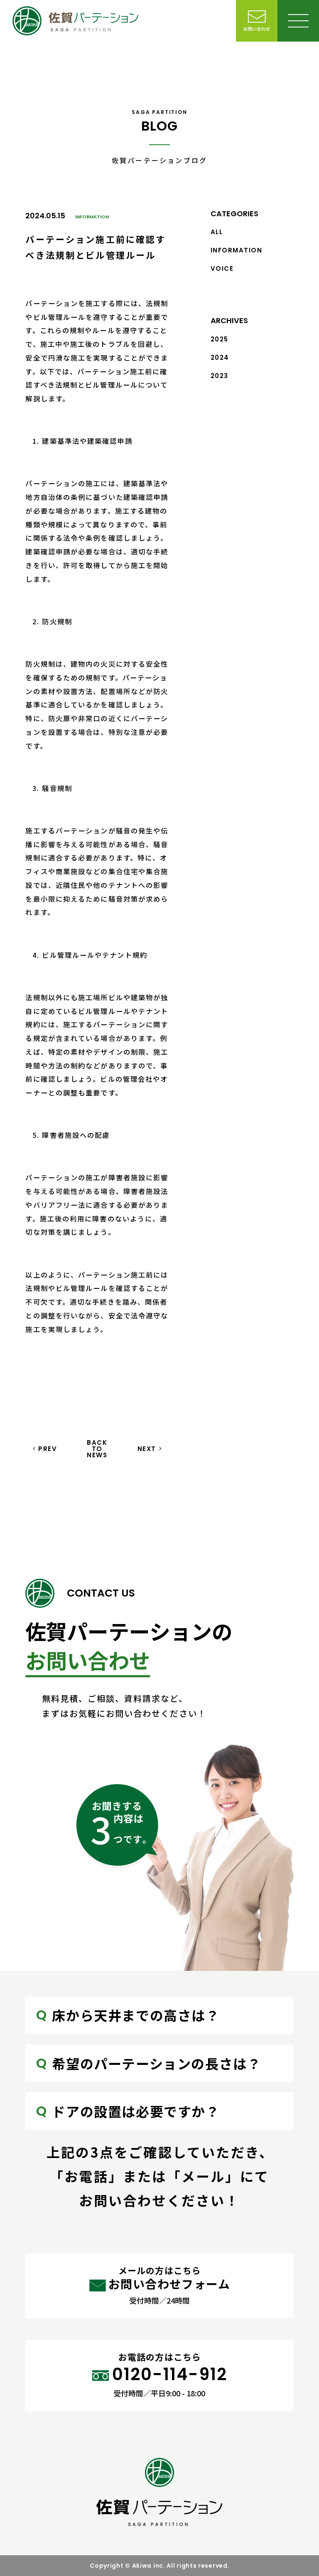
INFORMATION (92, 217)
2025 (220, 339)
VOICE (222, 268)
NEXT (147, 1449)
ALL (217, 232)
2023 (220, 376)
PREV (48, 1449)
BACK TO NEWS (97, 1449)
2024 (220, 357)
